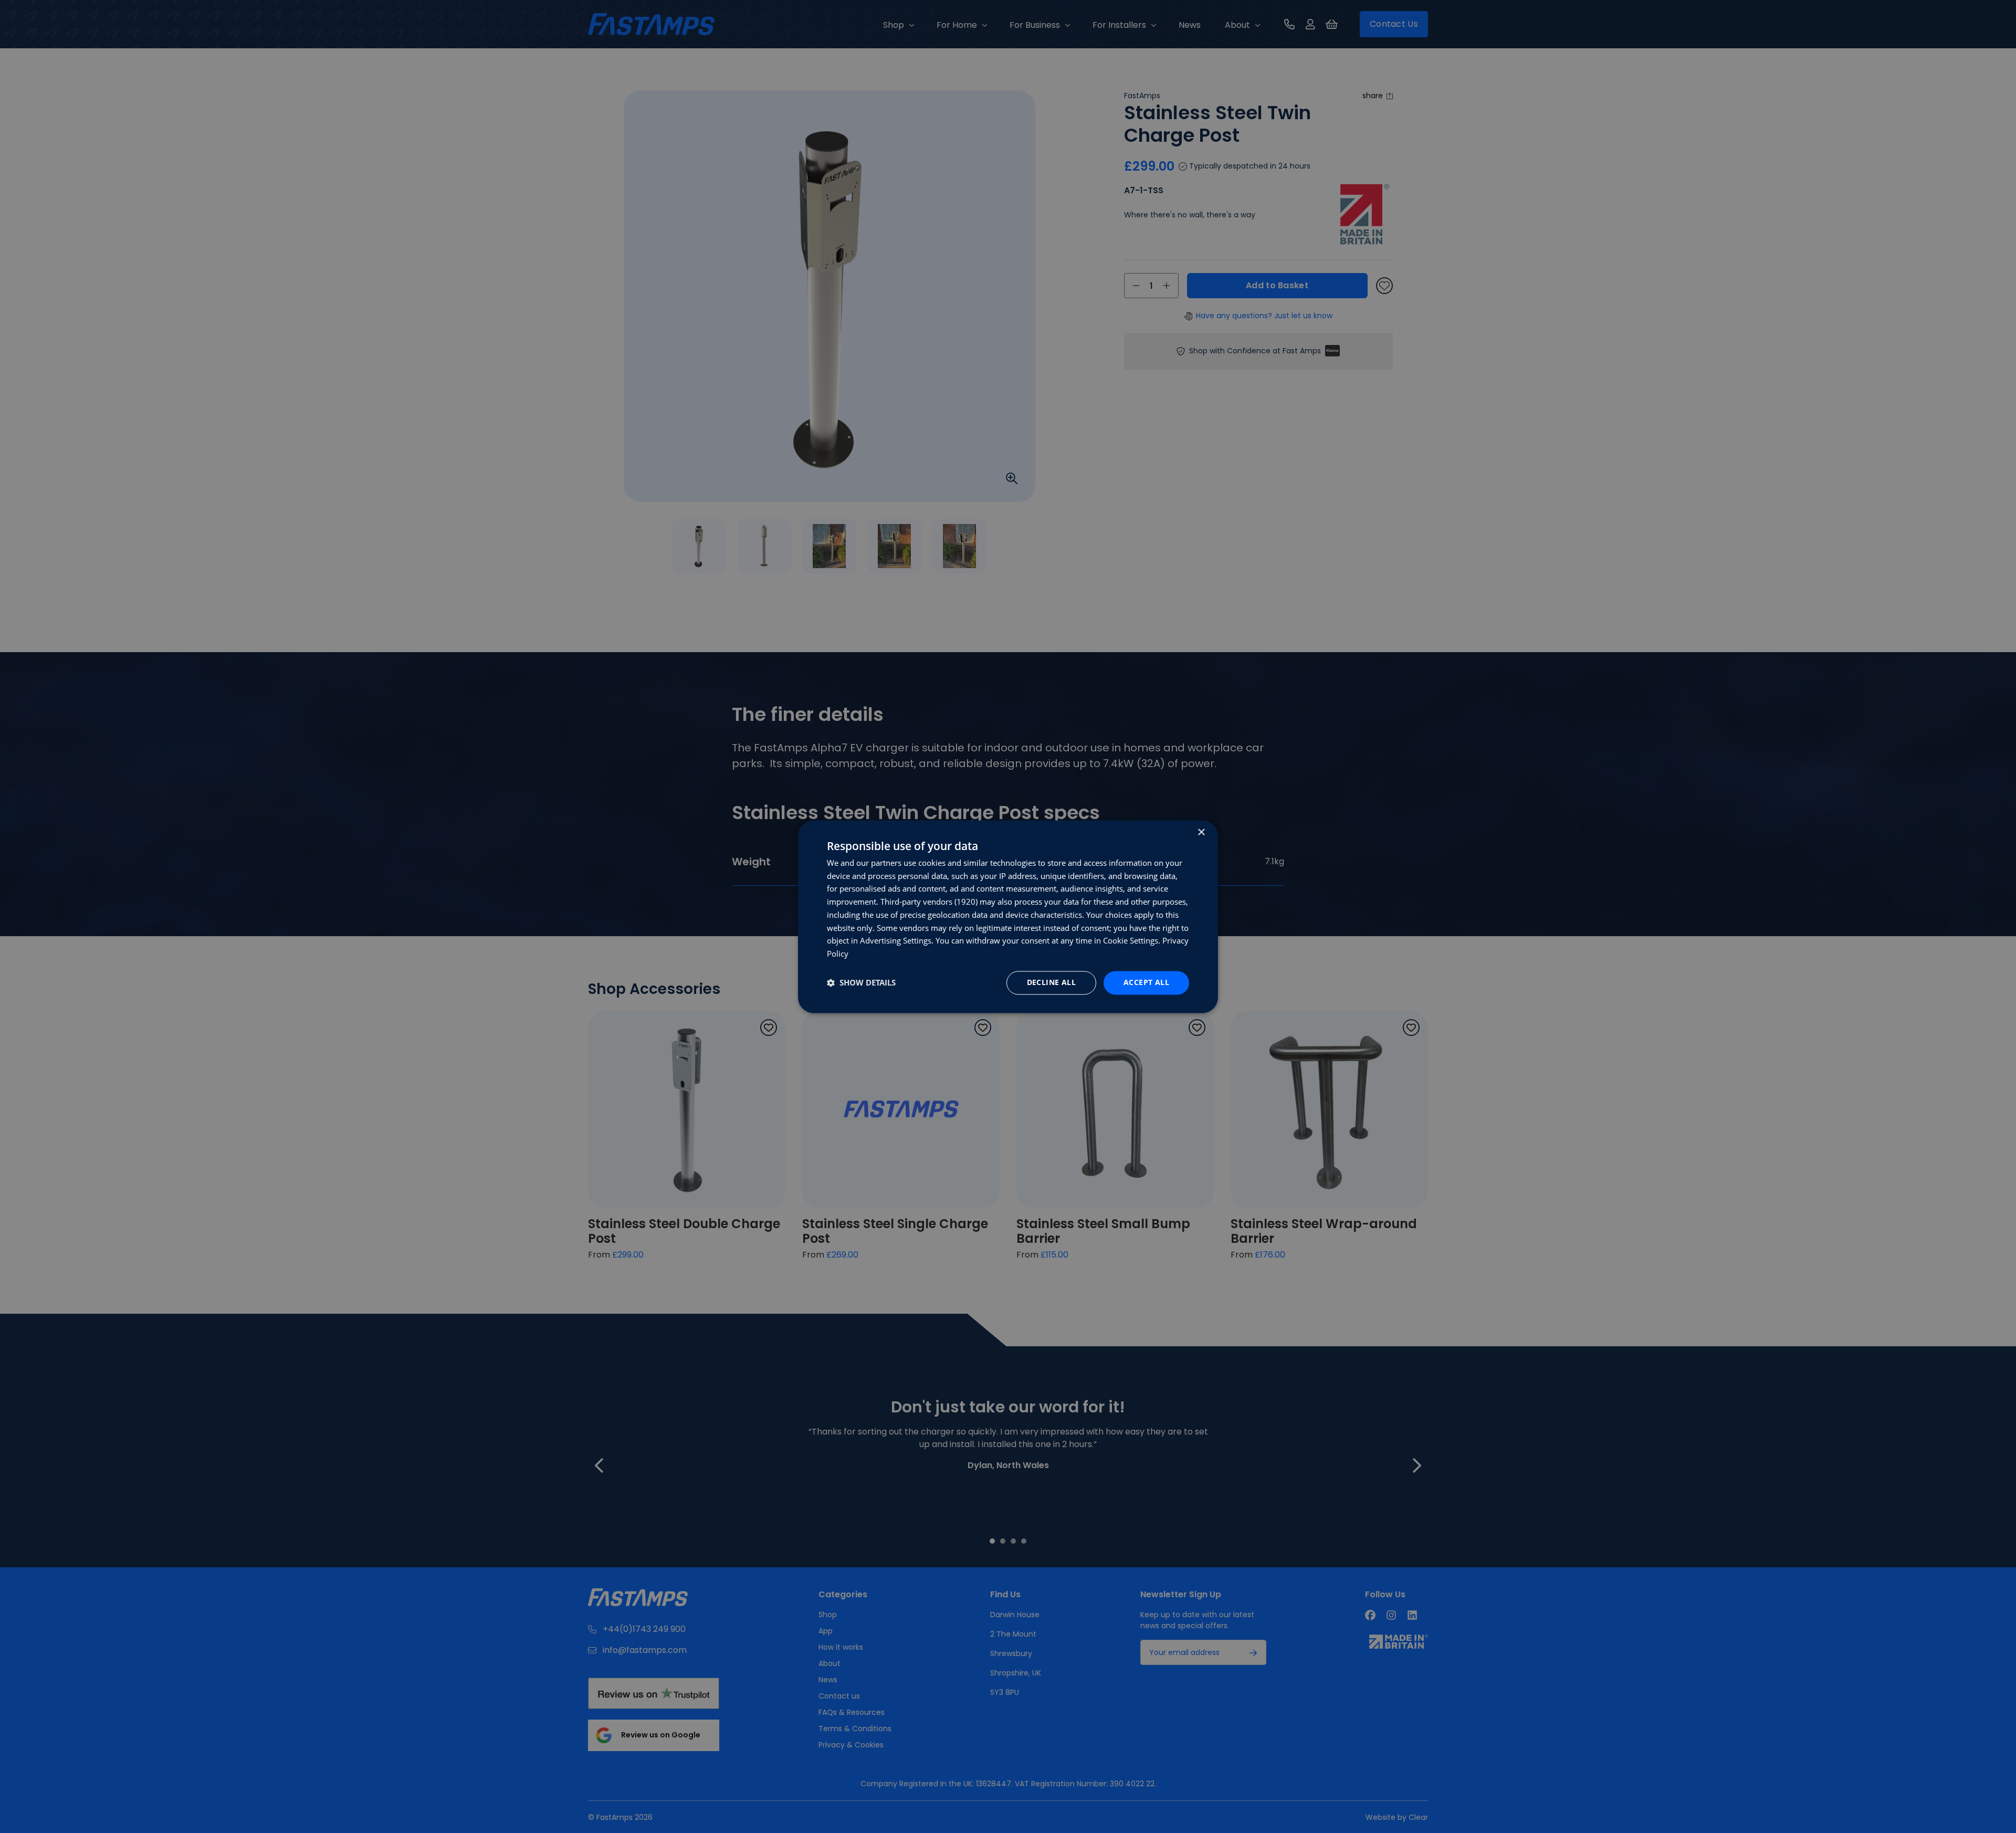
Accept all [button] (1146, 982)
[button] (861, 983)
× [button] (1201, 832)
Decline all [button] (1051, 982)
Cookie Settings (1131, 941)
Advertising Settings (896, 941)
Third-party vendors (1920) (929, 902)
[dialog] (1008, 916)
